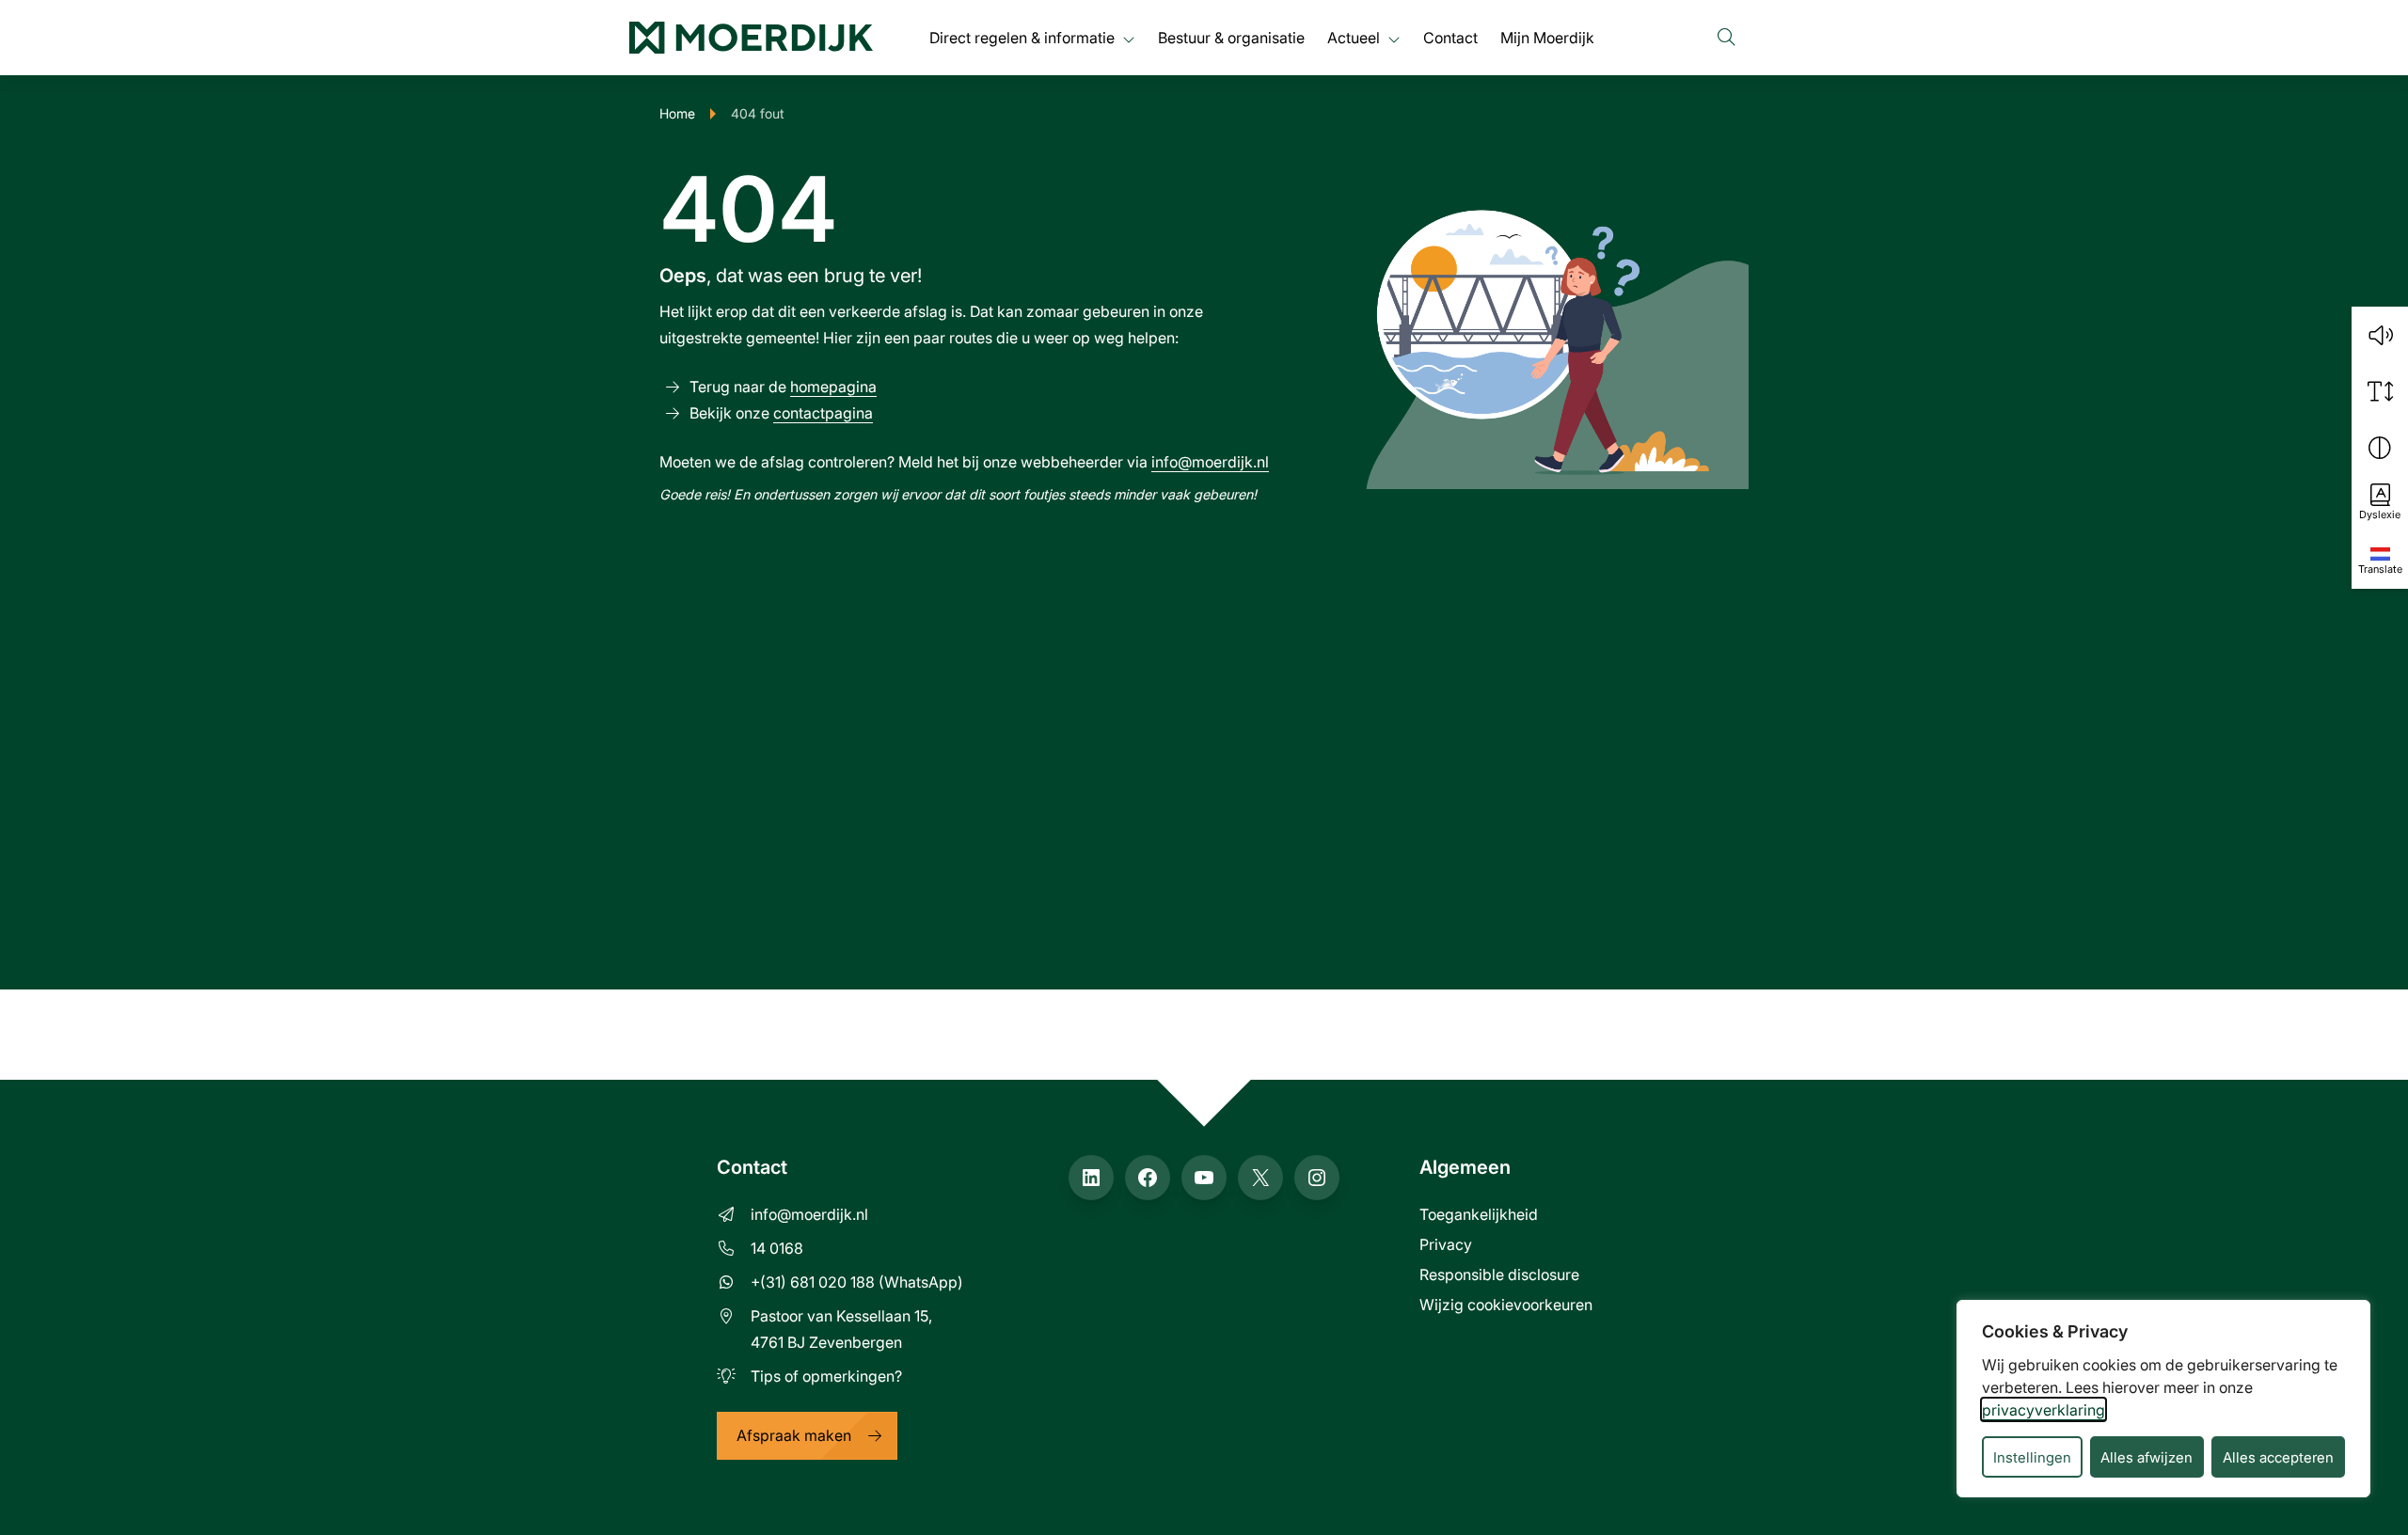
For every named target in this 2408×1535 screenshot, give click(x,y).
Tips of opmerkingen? (826, 1376)
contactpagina (823, 412)
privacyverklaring (2044, 1409)
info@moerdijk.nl (1210, 461)
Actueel (1354, 37)
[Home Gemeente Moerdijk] (751, 38)
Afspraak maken (794, 1435)
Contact (1450, 37)
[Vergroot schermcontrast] (2380, 448)
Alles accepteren (2278, 1457)
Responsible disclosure (1499, 1274)
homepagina (833, 386)
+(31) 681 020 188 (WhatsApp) (857, 1282)
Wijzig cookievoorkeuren (1506, 1304)
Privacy (1446, 1244)
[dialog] (2163, 1399)
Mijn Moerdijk (1547, 37)
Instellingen (2032, 1457)
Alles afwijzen (2147, 1457)
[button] (2380, 335)
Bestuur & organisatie (1231, 37)
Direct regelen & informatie (1022, 37)
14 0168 (777, 1248)
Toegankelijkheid (1479, 1214)
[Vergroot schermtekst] (2380, 391)
